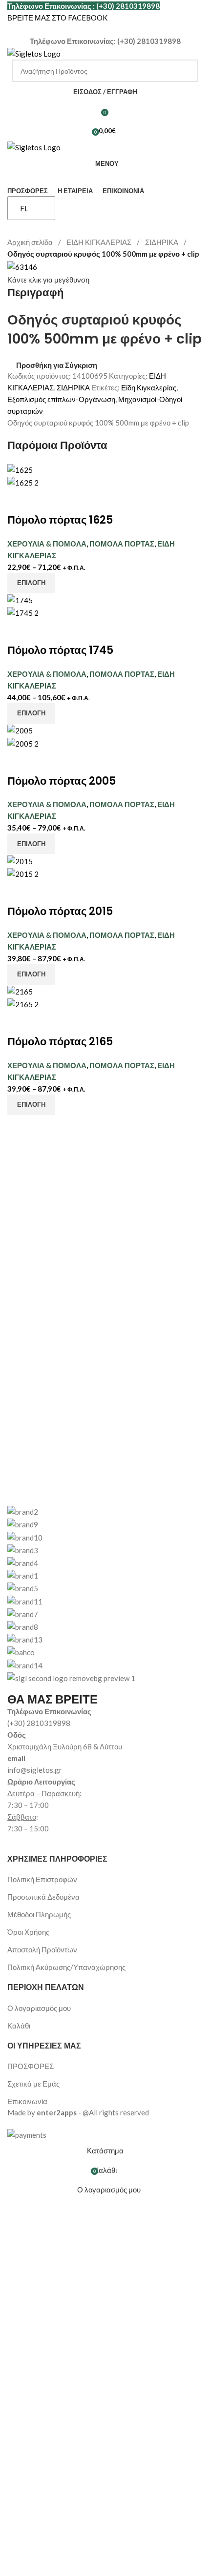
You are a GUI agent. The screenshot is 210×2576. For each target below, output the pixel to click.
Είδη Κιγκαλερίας (149, 387)
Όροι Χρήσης (28, 1932)
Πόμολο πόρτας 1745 (60, 650)
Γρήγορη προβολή (45, 501)
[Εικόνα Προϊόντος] (23, 482)
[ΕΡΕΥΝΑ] (187, 71)
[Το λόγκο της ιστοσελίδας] (34, 53)
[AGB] (105, 1588)
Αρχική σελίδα (31, 242)
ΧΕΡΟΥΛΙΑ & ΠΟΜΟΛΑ (47, 544)
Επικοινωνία (27, 2101)
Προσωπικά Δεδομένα (43, 1897)
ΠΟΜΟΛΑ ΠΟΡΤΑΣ (122, 544)
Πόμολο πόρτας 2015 (60, 911)
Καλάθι (19, 2026)
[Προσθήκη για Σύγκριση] (20, 501)
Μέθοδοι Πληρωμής (39, 1914)
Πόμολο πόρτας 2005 (62, 781)
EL (24, 208)
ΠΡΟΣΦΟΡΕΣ (31, 2066)
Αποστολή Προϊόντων (42, 1949)
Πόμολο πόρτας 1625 (60, 520)
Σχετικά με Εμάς (33, 2084)
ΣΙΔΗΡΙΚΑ (162, 242)
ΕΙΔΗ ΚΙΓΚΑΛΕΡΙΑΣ (100, 242)
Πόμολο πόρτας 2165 (60, 1042)
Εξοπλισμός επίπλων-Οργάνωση (61, 399)
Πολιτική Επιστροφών (42, 1879)
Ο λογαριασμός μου (39, 2008)
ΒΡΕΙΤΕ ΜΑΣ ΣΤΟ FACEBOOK (57, 18)
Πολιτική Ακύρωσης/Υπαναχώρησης (66, 1967)
